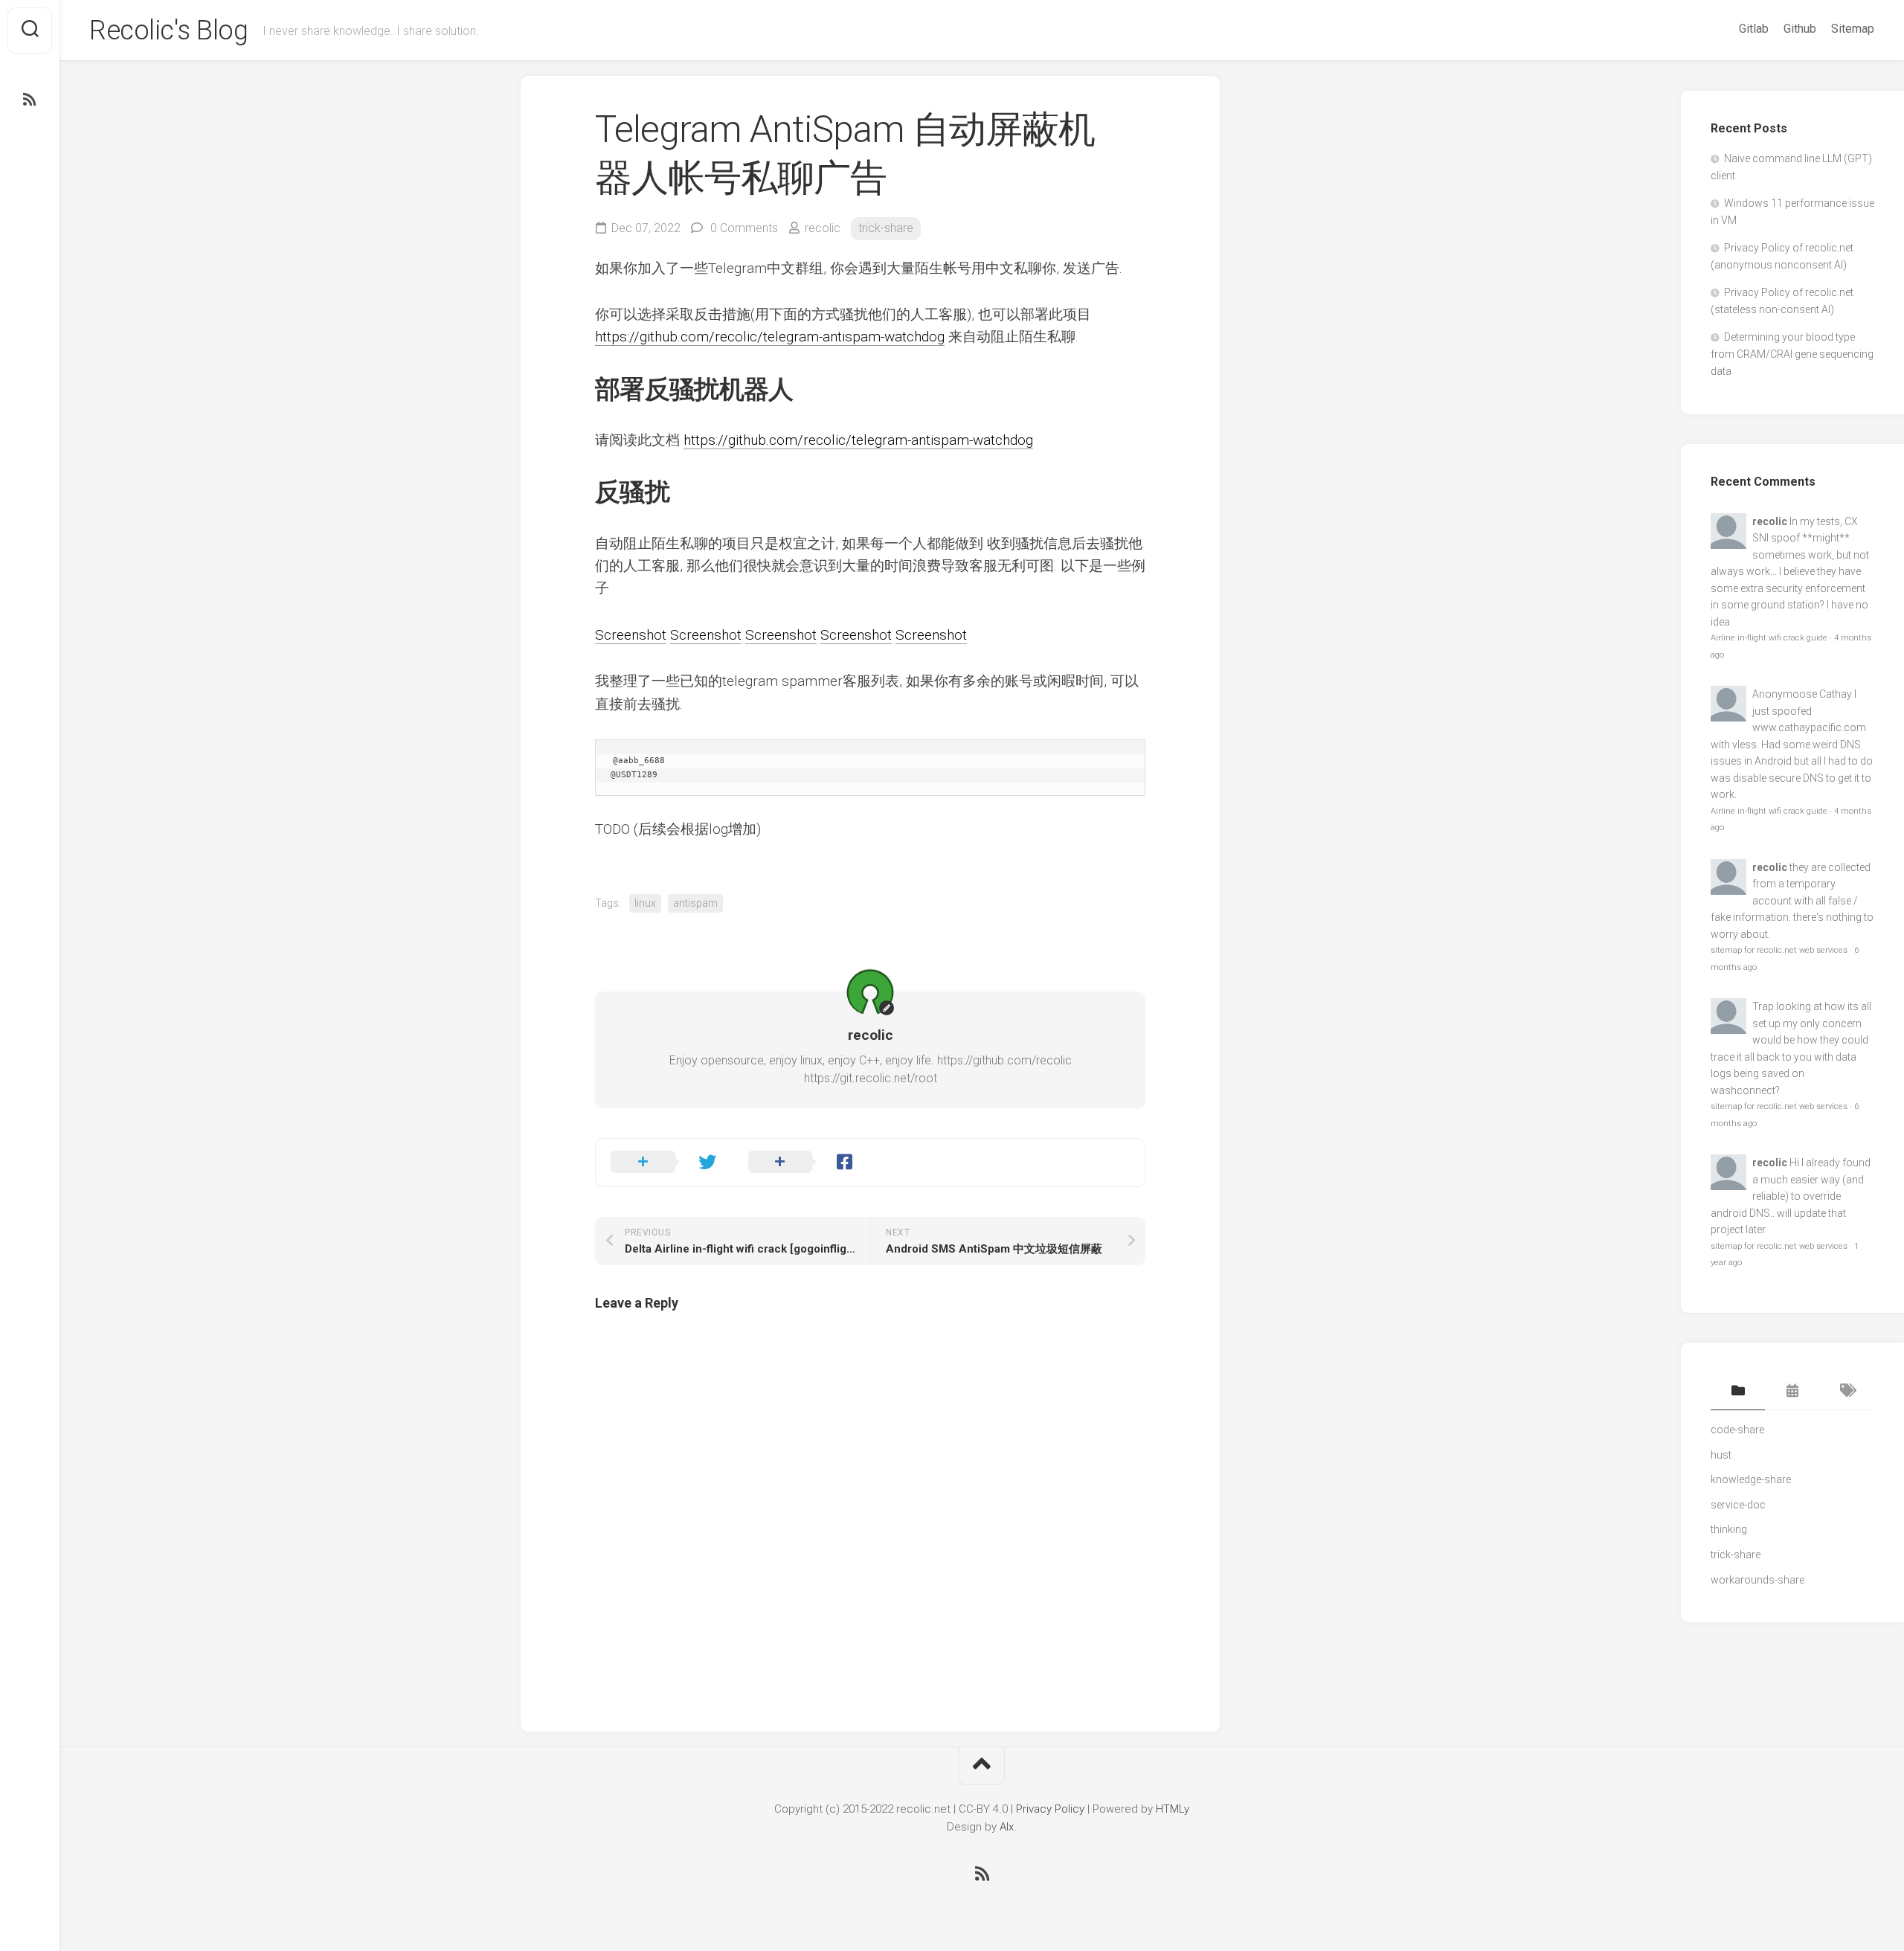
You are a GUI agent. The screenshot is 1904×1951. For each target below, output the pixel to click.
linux (645, 903)
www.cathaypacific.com (1809, 727)
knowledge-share (1751, 1479)
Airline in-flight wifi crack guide (1769, 638)
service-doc (1738, 1505)
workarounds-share (1757, 1580)
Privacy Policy (1050, 1809)
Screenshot (631, 635)
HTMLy (1173, 1809)
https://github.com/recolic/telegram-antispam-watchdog (770, 337)
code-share (1737, 1430)
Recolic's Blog (168, 30)
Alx (1007, 1827)
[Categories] (1738, 1392)
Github (1800, 29)
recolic (823, 228)
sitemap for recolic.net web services (1779, 950)
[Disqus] (870, 1511)
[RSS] (30, 100)
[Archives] (1792, 1392)
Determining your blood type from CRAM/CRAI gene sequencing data (1792, 354)
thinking (1729, 1529)
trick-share (886, 228)
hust (1721, 1455)
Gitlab (1754, 29)
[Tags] (1847, 1392)
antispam (695, 903)
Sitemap (1853, 29)
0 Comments (744, 228)
